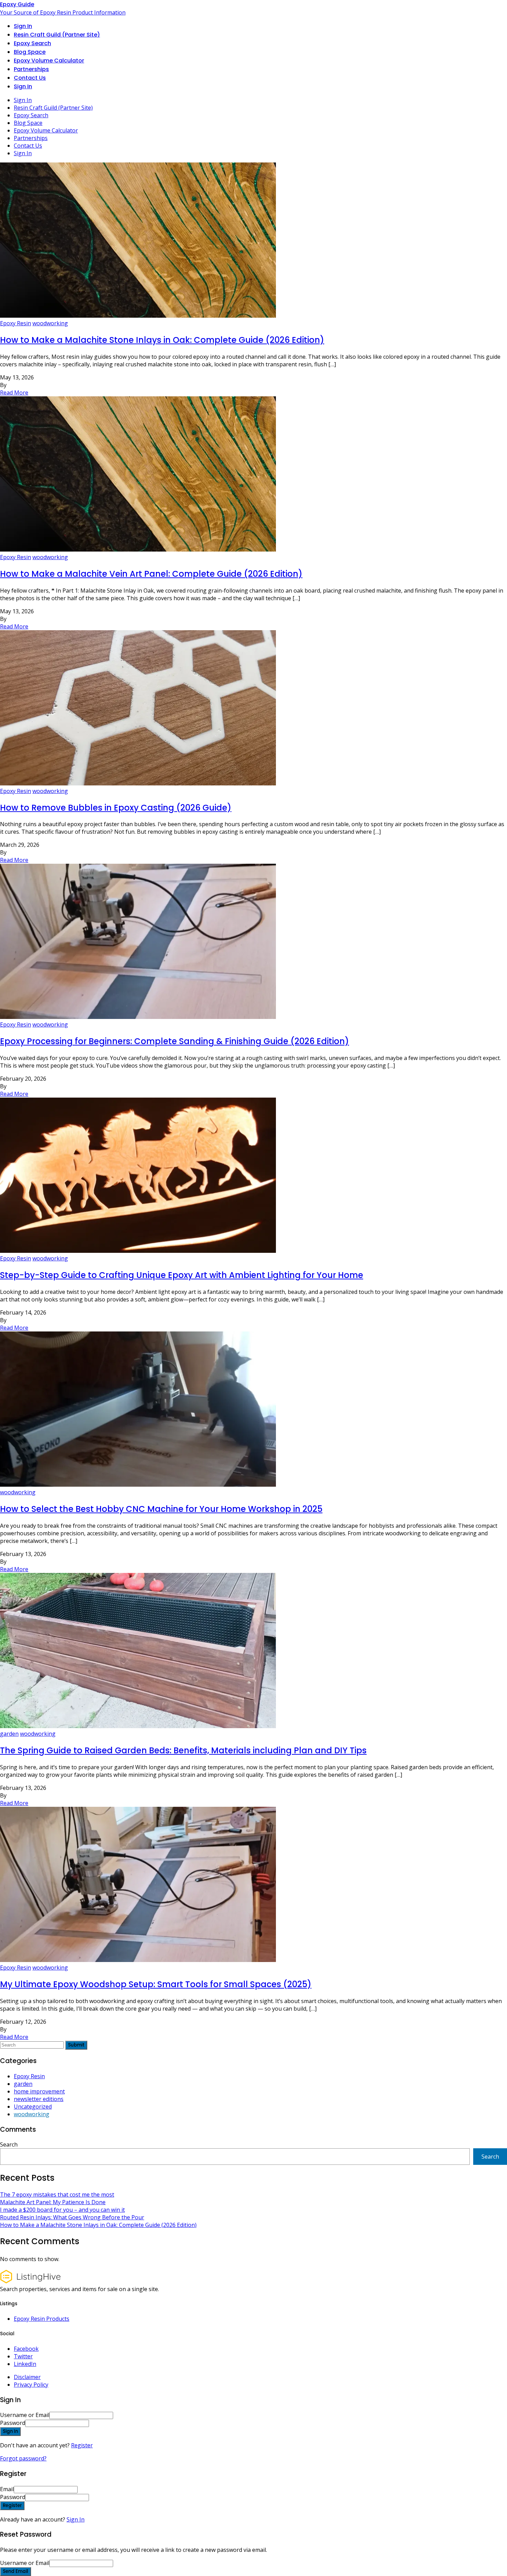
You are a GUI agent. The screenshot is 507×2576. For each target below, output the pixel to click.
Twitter (23, 2356)
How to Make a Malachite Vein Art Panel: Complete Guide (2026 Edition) (151, 574)
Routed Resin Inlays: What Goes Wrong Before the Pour (72, 2217)
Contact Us (30, 78)
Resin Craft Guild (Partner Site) (57, 35)
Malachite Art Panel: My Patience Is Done (53, 2202)
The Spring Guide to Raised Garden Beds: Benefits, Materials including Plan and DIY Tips (183, 1750)
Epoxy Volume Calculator (49, 61)
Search (9, 2144)
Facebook (26, 2349)
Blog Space (30, 52)
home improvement (39, 2091)
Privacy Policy (31, 2385)
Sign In (76, 2519)
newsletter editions (39, 2099)
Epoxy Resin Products (42, 2319)
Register (82, 2445)
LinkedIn (25, 2364)
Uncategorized (33, 2107)
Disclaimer (27, 2377)
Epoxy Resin (16, 323)
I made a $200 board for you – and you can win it (62, 2210)
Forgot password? (23, 2458)
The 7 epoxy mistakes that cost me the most (57, 2194)
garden (9, 1734)
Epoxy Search (32, 43)
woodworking (50, 323)
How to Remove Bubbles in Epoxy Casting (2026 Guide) (116, 808)
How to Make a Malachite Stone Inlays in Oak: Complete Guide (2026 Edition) (162, 340)
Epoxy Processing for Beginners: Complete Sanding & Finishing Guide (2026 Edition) (175, 1041)
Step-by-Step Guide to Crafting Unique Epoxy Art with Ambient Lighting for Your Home (182, 1275)
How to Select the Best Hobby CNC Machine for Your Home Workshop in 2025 (161, 1509)
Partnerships (31, 69)
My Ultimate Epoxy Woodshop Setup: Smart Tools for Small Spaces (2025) (156, 1984)
